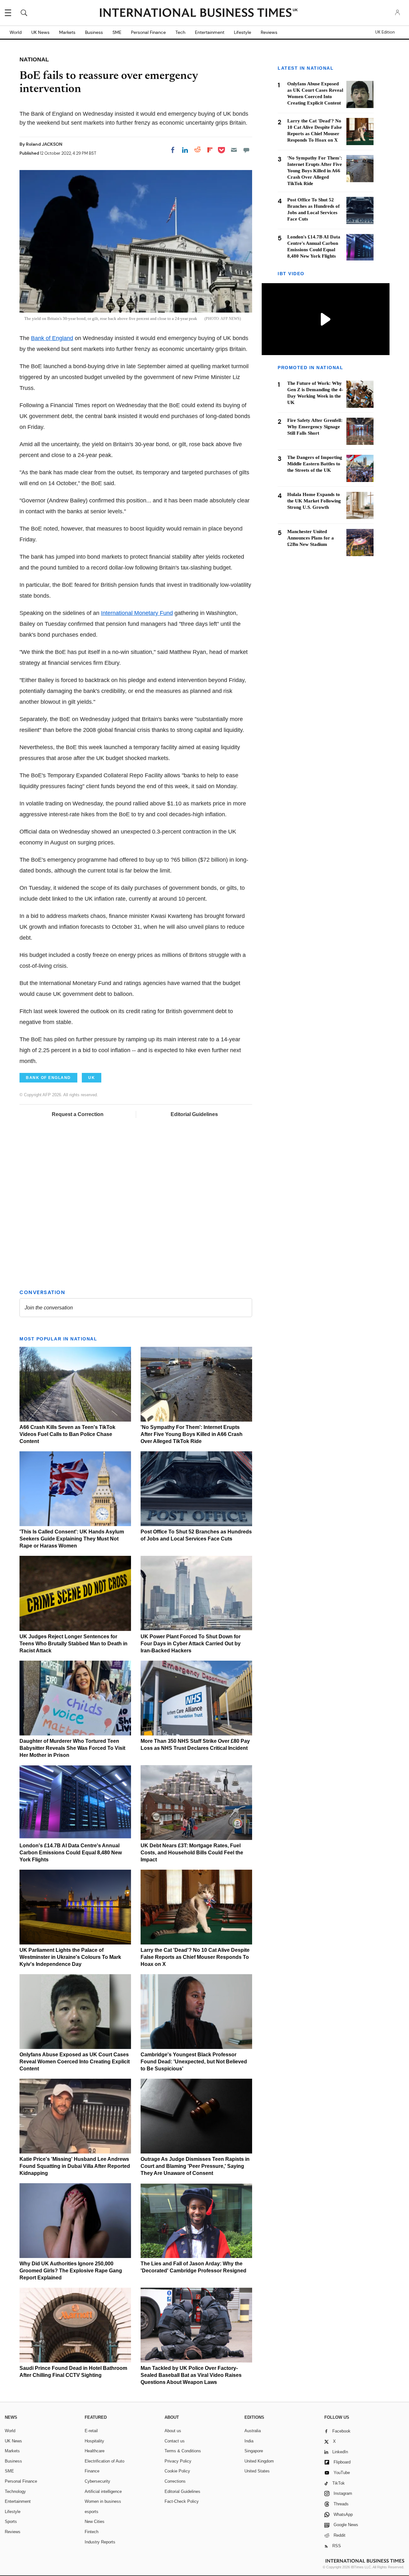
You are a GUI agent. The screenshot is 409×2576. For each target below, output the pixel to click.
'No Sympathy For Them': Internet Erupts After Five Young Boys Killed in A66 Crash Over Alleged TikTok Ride (192, 1434)
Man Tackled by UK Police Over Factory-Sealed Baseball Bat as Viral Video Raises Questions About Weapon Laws (191, 2375)
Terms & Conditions (183, 2451)
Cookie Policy (177, 2471)
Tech (180, 32)
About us (173, 2431)
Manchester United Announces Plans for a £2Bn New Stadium (311, 538)
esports (92, 2512)
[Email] (234, 150)
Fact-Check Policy (182, 2501)
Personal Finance (148, 32)
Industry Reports (100, 2542)
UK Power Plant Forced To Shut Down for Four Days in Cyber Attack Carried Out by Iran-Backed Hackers (191, 1644)
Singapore (254, 2451)
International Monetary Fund (137, 613)
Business (94, 32)
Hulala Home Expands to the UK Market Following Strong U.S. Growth (314, 501)
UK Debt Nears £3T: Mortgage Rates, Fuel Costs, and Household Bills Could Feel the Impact (192, 1853)
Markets (67, 32)
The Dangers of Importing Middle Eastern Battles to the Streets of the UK (315, 464)
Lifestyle (243, 32)
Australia (253, 2431)
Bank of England (52, 338)
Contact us (175, 2441)
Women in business (103, 2501)
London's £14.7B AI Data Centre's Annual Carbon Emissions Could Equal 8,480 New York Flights (71, 1853)
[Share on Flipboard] (210, 150)
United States (257, 2471)
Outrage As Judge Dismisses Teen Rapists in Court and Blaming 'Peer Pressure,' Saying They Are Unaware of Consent (195, 2166)
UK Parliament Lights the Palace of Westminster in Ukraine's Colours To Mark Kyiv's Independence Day (70, 1957)
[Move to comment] (246, 150)
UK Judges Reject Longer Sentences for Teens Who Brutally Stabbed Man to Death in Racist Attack (73, 1644)
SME (117, 32)
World (16, 32)
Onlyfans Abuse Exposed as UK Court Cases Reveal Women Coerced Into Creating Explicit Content (75, 2062)
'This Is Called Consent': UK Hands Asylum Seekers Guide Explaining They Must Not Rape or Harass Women (72, 1539)
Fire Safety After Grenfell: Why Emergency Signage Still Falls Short (315, 427)
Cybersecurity (97, 2481)
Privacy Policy (178, 2461)
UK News (40, 32)
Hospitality (94, 2441)
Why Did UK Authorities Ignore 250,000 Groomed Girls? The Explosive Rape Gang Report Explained (71, 2271)
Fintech (92, 2532)
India (249, 2441)
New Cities (95, 2522)
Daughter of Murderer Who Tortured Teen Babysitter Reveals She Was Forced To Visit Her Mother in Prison (72, 1748)
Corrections (175, 2481)
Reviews (269, 32)
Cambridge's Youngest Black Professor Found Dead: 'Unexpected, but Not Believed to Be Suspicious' (194, 2062)
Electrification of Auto (104, 2461)
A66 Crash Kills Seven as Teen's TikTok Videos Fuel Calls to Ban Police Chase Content (67, 1434)
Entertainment (210, 32)
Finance (92, 2471)
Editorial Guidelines (194, 1114)
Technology (15, 2491)
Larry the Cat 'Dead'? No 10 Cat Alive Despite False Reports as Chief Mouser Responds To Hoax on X (195, 1957)
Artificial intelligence (103, 2491)
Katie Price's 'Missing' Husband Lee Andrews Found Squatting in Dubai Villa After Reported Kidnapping (75, 2166)
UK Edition (385, 32)
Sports (11, 2522)
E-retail (91, 2431)
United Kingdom (259, 2461)
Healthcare (95, 2451)
